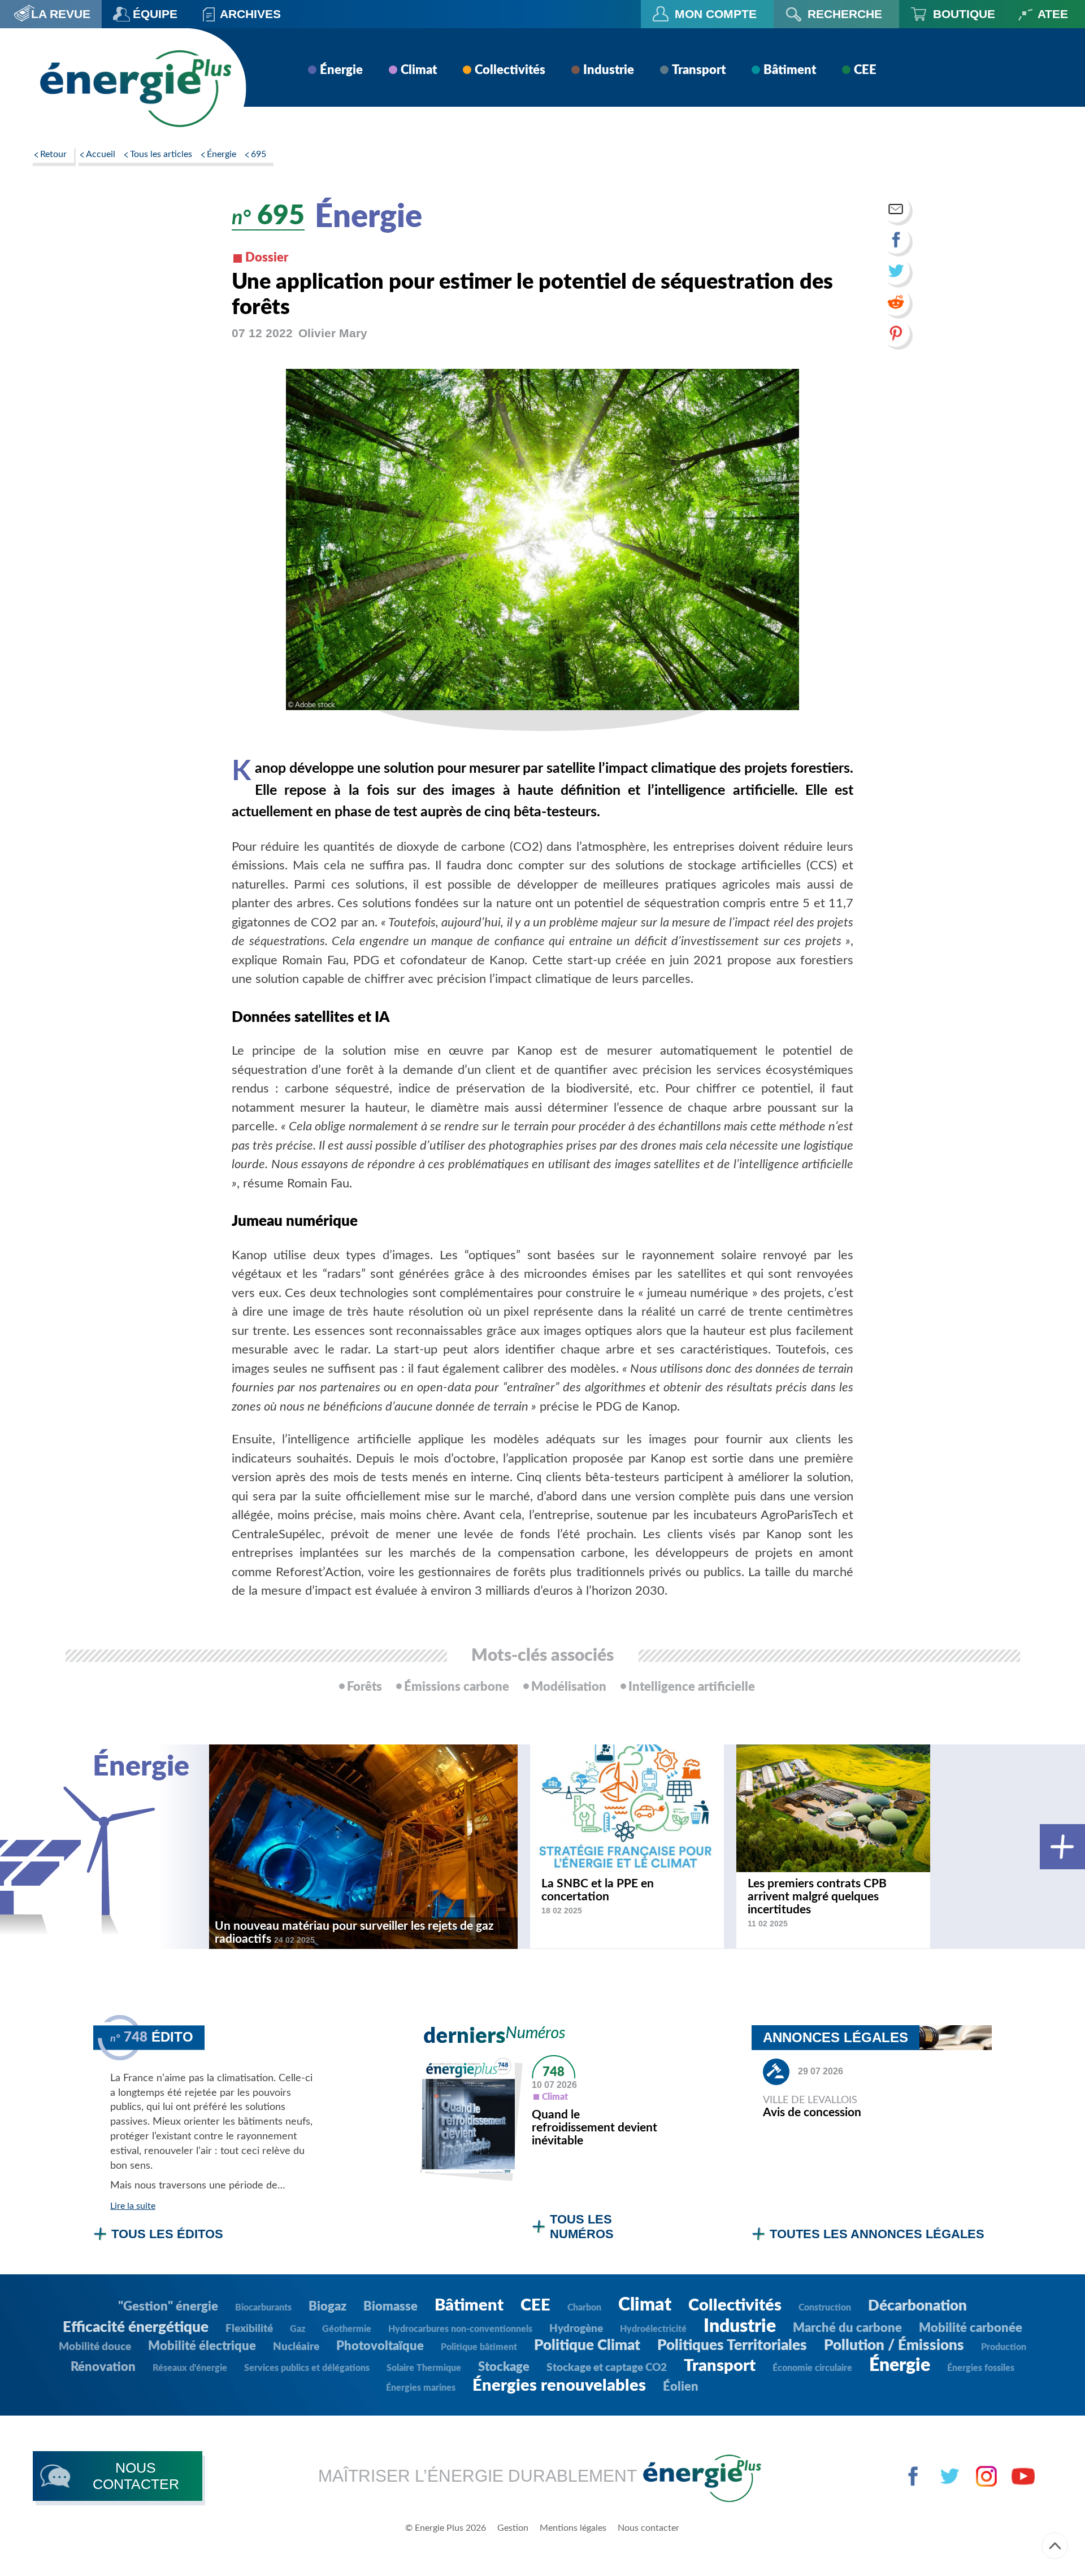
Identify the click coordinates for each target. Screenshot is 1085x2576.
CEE (865, 70)
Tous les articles (161, 154)
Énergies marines (421, 2388)
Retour (53, 154)
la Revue (61, 14)
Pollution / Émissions (894, 2346)
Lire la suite (133, 2206)
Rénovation (103, 2367)
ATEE (1053, 14)
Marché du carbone (847, 2328)
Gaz (298, 2329)
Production (1004, 2347)
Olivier (333, 333)
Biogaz (327, 2307)
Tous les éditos (167, 2234)
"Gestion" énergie (168, 2307)
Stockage (504, 2367)
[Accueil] (135, 88)
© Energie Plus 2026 (446, 2528)
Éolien (681, 2387)
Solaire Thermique (424, 2368)
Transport (699, 70)
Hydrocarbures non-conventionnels (460, 2329)
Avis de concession (812, 2112)
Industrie (609, 70)
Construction (825, 2308)
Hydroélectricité (653, 2329)
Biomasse (390, 2307)
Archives (250, 14)
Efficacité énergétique (136, 2327)
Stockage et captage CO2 (607, 2368)
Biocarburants (263, 2308)
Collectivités (510, 70)
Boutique (964, 14)
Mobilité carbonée (971, 2328)
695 (259, 154)
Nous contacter (648, 2528)
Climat (419, 70)
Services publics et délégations (307, 2368)
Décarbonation (917, 2306)
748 (554, 2072)
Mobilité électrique (202, 2346)
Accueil (101, 154)
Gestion (513, 2528)
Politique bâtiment (479, 2347)
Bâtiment (790, 70)
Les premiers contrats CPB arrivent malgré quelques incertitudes (817, 1897)
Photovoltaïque (380, 2346)
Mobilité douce (95, 2347)
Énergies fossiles (981, 2368)
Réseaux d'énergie (190, 2368)
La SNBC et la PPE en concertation (598, 1890)
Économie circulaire (812, 2368)
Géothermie (347, 2329)
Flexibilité (249, 2329)
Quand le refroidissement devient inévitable (594, 2128)
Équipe (155, 14)
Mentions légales (573, 2528)
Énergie (341, 70)
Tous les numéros (582, 2227)
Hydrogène (576, 2329)
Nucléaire (296, 2347)
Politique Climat (587, 2346)
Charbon (584, 2308)
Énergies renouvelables (559, 2386)
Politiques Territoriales (732, 2346)
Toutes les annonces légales (877, 2234)
